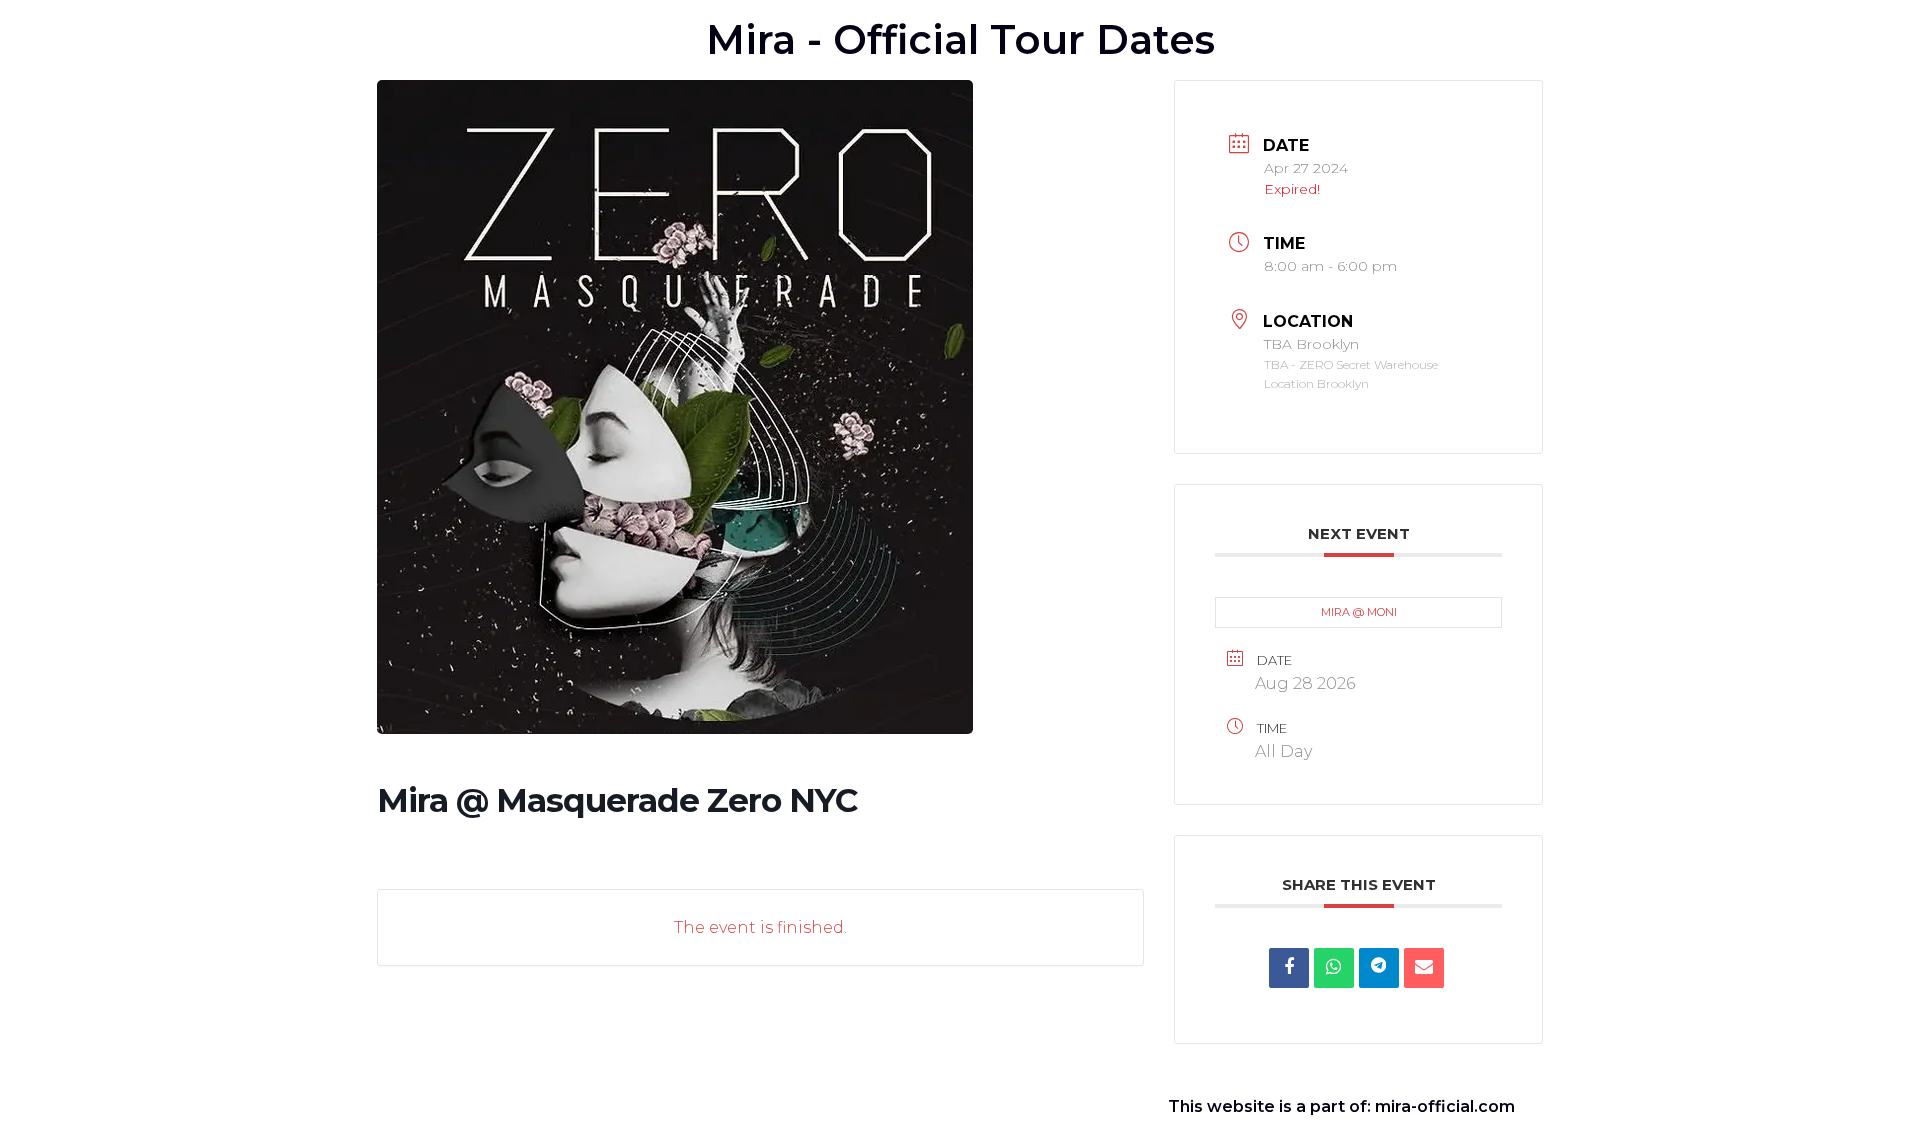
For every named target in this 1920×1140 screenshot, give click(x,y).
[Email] (1424, 968)
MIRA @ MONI (1359, 612)
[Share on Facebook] (1289, 968)
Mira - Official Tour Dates (960, 39)
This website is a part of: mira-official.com (1341, 1106)
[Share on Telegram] (1379, 968)
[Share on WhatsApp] (1334, 968)
